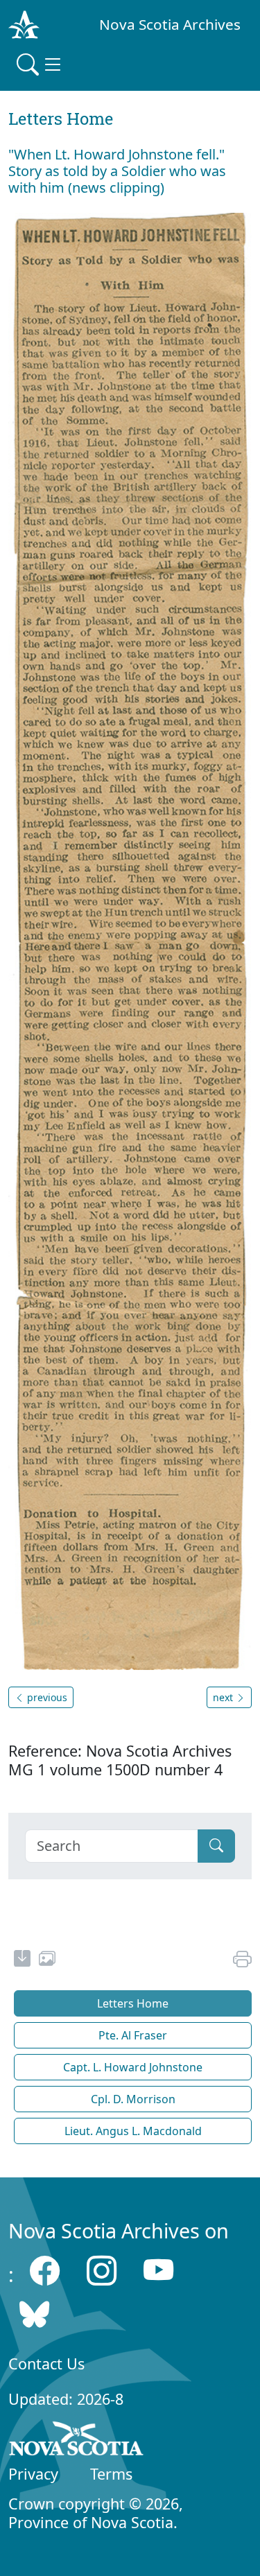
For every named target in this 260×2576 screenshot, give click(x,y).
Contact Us (46, 2364)
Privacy (33, 2474)
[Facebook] (45, 2271)
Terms (111, 2474)
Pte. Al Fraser (133, 2035)
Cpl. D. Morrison (133, 2099)
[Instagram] (102, 2271)
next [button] (224, 1697)
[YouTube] (158, 2271)
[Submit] (216, 1846)
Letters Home (133, 2003)
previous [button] (46, 1697)
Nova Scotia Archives (170, 24)
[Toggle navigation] (40, 64)
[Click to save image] (130, 940)
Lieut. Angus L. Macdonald (133, 2131)
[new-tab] (22, 1960)
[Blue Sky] (34, 2314)
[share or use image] (47, 1960)
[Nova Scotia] (77, 2441)
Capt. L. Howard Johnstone (133, 2067)
